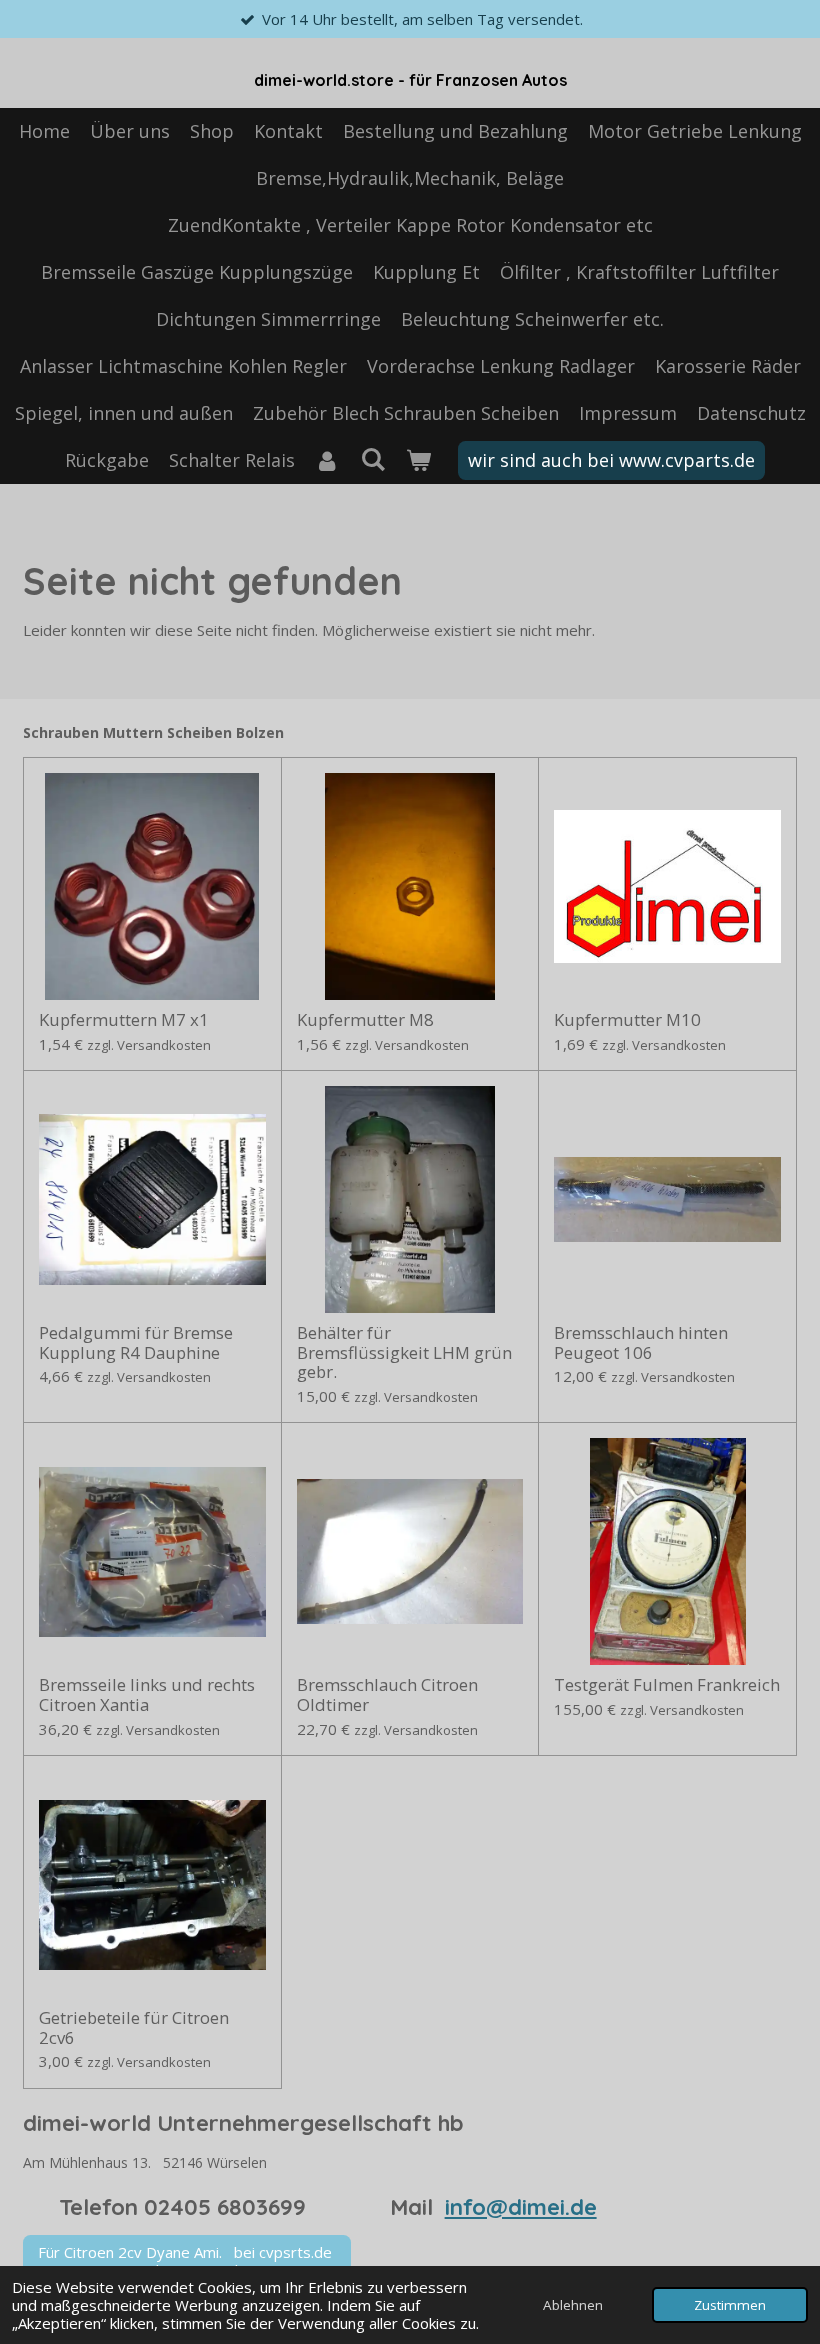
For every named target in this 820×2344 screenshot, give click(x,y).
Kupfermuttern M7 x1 (124, 1020)
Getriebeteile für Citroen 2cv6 (134, 2027)
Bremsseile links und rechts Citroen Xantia (147, 1694)
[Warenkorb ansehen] (417, 460)
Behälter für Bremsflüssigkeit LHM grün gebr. (404, 1352)
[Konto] (327, 460)
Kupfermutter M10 (627, 1020)
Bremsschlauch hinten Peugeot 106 (641, 1342)
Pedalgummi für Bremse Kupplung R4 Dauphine (136, 1342)
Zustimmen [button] (730, 2305)
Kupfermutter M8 (365, 1020)
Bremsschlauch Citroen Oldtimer (387, 1694)
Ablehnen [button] (573, 2305)
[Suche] (372, 459)
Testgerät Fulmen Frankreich (667, 1685)
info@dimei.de (521, 2207)
